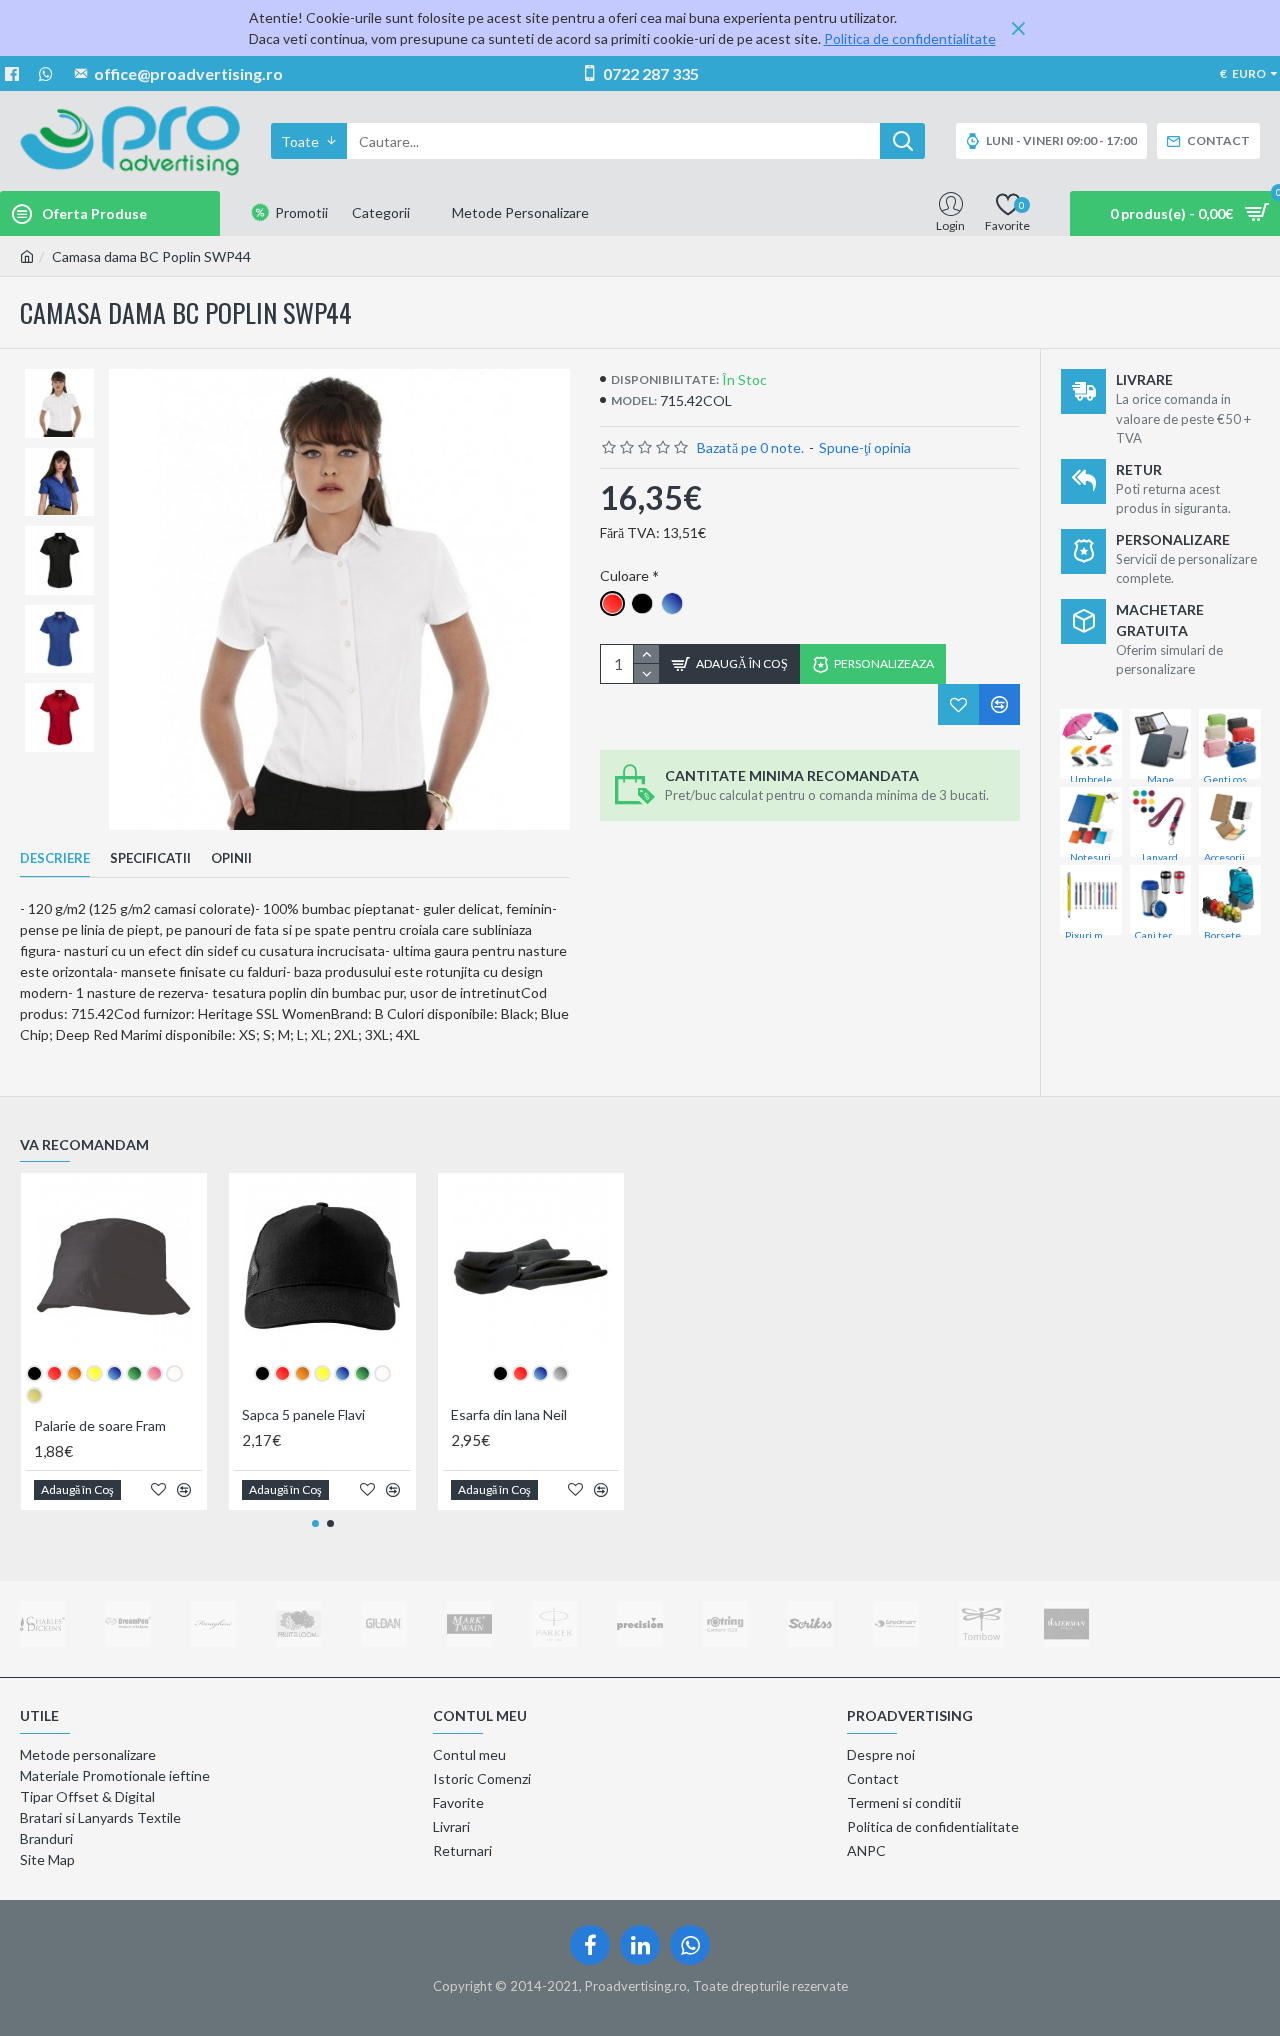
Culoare (624, 575)
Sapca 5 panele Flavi (303, 1414)
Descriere (55, 858)
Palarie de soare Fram (100, 1425)
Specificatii (150, 858)
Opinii (231, 858)
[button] (315, 1523)
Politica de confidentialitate (910, 38)
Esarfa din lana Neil (509, 1414)
